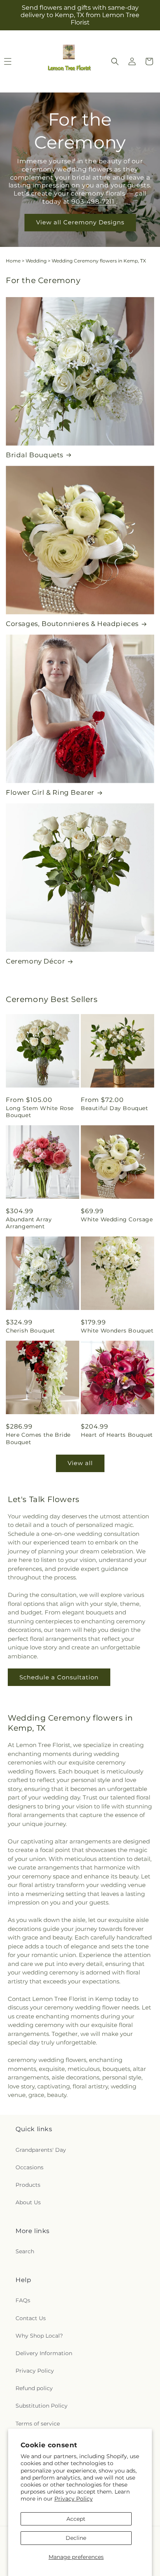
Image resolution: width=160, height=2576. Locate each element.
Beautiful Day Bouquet (115, 1108)
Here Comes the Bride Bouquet (38, 1438)
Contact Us (31, 2318)
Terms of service (38, 2424)
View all (80, 1463)
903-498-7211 (94, 202)
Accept (76, 2519)
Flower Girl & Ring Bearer (50, 792)
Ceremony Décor (35, 961)
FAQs (23, 2300)
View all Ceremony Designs (80, 223)
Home (13, 261)
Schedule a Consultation (59, 1677)
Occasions (30, 2167)
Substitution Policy (42, 2406)
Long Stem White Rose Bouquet (40, 1112)
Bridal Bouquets (35, 455)
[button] (115, 61)
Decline (76, 2538)
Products (28, 2185)
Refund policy (34, 2388)
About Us (28, 2202)
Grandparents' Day (41, 2150)
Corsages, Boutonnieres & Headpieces (72, 624)
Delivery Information (44, 2353)
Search (25, 2251)
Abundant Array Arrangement (29, 1223)
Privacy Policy (74, 2499)
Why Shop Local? (39, 2336)
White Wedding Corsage (117, 1219)
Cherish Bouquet (30, 1331)
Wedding (36, 261)
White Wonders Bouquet (117, 1331)
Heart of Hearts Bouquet (117, 1435)
